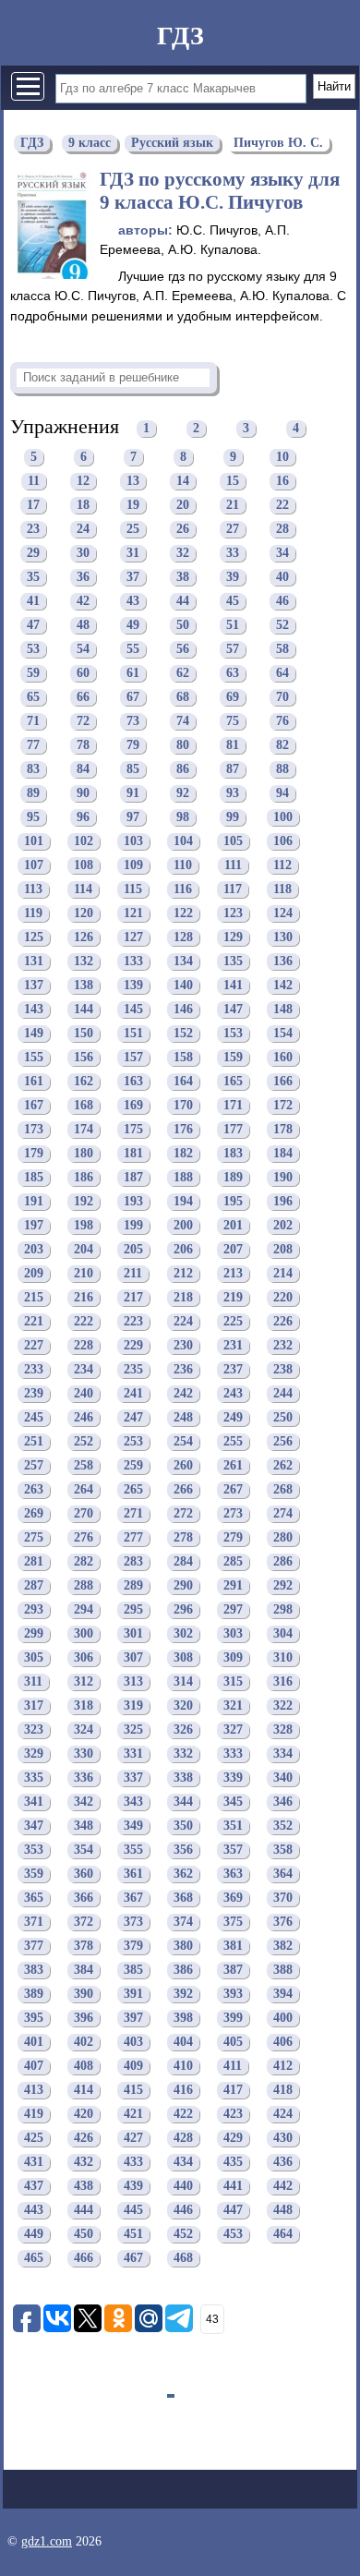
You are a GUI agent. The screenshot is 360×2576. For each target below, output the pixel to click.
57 (233, 650)
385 (133, 1971)
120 (84, 914)
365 (34, 1899)
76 (282, 722)
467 (133, 2259)
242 (183, 1394)
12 (83, 482)
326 (183, 1730)
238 (283, 1370)
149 (34, 1034)
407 (34, 2067)
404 (183, 2043)
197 (34, 1226)
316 (283, 1682)
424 (283, 2115)
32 (183, 554)
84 (83, 770)
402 (84, 2043)
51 (233, 626)
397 (133, 2019)
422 (183, 2115)
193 (133, 1202)
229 (133, 1346)
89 (33, 794)
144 (84, 1010)
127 (133, 938)
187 (133, 1178)
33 (233, 554)
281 (34, 1562)
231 (233, 1346)
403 (133, 2043)
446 (183, 2211)
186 (84, 1178)
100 (283, 818)
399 (233, 2019)
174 (84, 1130)
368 (183, 1899)
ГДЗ (180, 36)
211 (133, 1274)
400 (283, 2019)
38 (183, 578)
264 (84, 1490)
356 (183, 1850)
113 (33, 890)
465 (34, 2259)
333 (233, 1754)
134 (183, 962)
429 (233, 2139)
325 (133, 1730)
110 (183, 866)
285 (233, 1562)
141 (233, 986)
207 (233, 1250)
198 (84, 1226)
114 (83, 890)
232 (283, 1346)
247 (133, 1418)
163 (133, 1082)
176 (183, 1130)
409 (133, 2067)
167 (34, 1106)
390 (84, 1995)
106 (283, 842)
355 (133, 1850)
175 (133, 1130)
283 (133, 1562)
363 (233, 1875)
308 (183, 1658)
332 (183, 1754)
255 (233, 1442)
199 (133, 1226)
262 (283, 1466)
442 (283, 2187)
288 (84, 1586)
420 (84, 2115)
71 (33, 722)
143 (34, 1010)
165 (233, 1082)
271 (133, 1514)
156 (84, 1058)
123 (233, 914)
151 (133, 1034)
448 (283, 2211)
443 (34, 2211)
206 (183, 1250)
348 (84, 1826)
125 (34, 938)
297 (233, 1610)
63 (233, 674)
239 (34, 1394)
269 (34, 1514)
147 (233, 1010)
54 (83, 650)
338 (183, 1778)
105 (233, 842)
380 (183, 1947)
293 (34, 1610)
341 (34, 1802)
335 (34, 1778)
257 (34, 1466)
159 (233, 1058)
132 (84, 962)
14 (183, 482)
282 (84, 1562)
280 (283, 1538)
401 (34, 2043)
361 (133, 1875)
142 (283, 986)
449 (34, 2235)
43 (133, 602)
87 (233, 770)
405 (233, 2043)
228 (84, 1346)
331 (133, 1754)
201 (233, 1226)
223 (133, 1322)
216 (84, 1298)
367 (133, 1899)
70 (282, 698)
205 (133, 1250)
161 (34, 1082)
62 (183, 674)
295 (133, 1610)
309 (233, 1658)
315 (233, 1682)
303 (233, 1634)
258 (84, 1466)
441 (233, 2187)
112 (282, 866)
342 (84, 1802)
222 (84, 1322)
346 (283, 1802)
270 (84, 1514)
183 (233, 1154)
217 (133, 1298)
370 (283, 1899)
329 (34, 1754)
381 (233, 1947)
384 (84, 1971)
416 (183, 2091)
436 (283, 2163)
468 (183, 2259)
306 (84, 1658)
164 (183, 1082)
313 (133, 1682)
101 (34, 842)
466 (84, 2259)
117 (233, 890)
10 (282, 458)
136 (283, 962)
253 (133, 1442)
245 (34, 1418)
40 (282, 578)
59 (33, 674)
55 (133, 650)
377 (34, 1947)
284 (183, 1562)
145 (133, 1010)
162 (84, 1082)
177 (233, 1130)
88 (282, 770)
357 (233, 1850)
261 (233, 1466)
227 (34, 1346)
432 (84, 2163)
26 (183, 530)
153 (233, 1034)
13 (133, 482)
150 (84, 1034)
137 (34, 986)
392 (183, 1995)
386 (183, 1971)
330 (84, 1754)
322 (283, 1706)
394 (283, 1995)
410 (183, 2067)
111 (233, 866)
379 (133, 1947)
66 (83, 698)
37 (133, 578)
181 (133, 1154)
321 (233, 1706)
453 (233, 2235)
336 (84, 1778)
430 (283, 2139)
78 (83, 746)
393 (233, 1995)
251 (34, 1442)
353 (34, 1850)
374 (183, 1923)
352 (283, 1826)
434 (183, 2163)
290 (183, 1586)
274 (283, 1514)
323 (34, 1730)
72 (83, 722)
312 (84, 1682)
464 (283, 2235)
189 (233, 1178)
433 (133, 2163)
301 (133, 1634)
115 (133, 890)
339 (233, 1778)
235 (133, 1370)
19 (133, 506)
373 (133, 1923)
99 (233, 818)
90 (83, 794)
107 (34, 866)
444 (84, 2211)
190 (283, 1178)
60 (83, 674)
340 (283, 1778)
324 (84, 1730)
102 (84, 842)
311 (33, 1682)
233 (34, 1370)
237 (233, 1370)
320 (183, 1706)
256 (283, 1442)
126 (84, 938)
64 (282, 674)
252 (84, 1442)
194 (183, 1202)
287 (34, 1586)
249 (233, 1418)
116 (183, 890)
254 (183, 1442)
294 (84, 1610)
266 (183, 1490)
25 (133, 530)
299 (34, 1634)
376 (283, 1923)
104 (183, 842)
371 (34, 1923)
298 (283, 1610)
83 (33, 770)
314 (183, 1682)
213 (233, 1274)
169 (133, 1106)
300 (84, 1634)
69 (233, 698)
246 (84, 1418)
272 (183, 1514)
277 (133, 1538)
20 (183, 506)
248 (183, 1418)
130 (283, 938)
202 (283, 1226)
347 (34, 1826)
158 (183, 1058)
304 (283, 1634)
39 (233, 578)
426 (84, 2139)
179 (34, 1154)
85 (133, 770)
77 (33, 746)
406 (283, 2043)
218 (183, 1298)
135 (233, 962)
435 (233, 2163)
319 (133, 1706)
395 (34, 2019)
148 (283, 1010)
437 (34, 2187)
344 (183, 1802)
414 (84, 2091)
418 (283, 2091)
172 (283, 1106)
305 (34, 1658)
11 (34, 482)
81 (233, 746)
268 (283, 1490)
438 (84, 2187)
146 (183, 1010)
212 (183, 1274)
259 (133, 1466)
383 (34, 1971)
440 (183, 2187)
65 (33, 698)
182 (183, 1154)
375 (233, 1923)
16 (282, 482)
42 (83, 602)
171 (233, 1106)
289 (133, 1586)
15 (233, 482)
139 (133, 986)
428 (183, 2139)
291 (233, 1586)
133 (133, 962)
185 (34, 1178)
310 (283, 1658)
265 (133, 1490)
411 (233, 2067)
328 (283, 1730)
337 (133, 1778)
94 (282, 794)
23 (33, 530)
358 (283, 1850)
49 (133, 626)
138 (84, 986)
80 (183, 746)
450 (84, 2235)
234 (84, 1370)
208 (283, 1250)
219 (233, 1298)
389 (34, 1995)
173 (34, 1130)
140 (183, 986)
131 (34, 962)
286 (283, 1562)
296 (183, 1610)
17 (33, 506)
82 (282, 746)
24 (83, 530)
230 (183, 1346)
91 (133, 794)
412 (283, 2067)
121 (133, 914)
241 (133, 1394)
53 (33, 650)
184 (283, 1154)
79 (133, 746)
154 (283, 1034)
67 (133, 698)
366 (84, 1899)
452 (183, 2235)
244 (283, 1394)
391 (133, 1995)
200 (183, 1226)
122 (183, 914)
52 (282, 626)
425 (34, 2139)
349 (133, 1826)
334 (283, 1754)
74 (183, 722)
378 (84, 1947)
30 (83, 554)
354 (84, 1850)
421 (133, 2115)
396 (84, 2019)
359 (34, 1875)
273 (233, 1514)
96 (83, 818)
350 (183, 1826)
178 (283, 1130)
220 (283, 1298)
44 (183, 602)
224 (183, 1322)
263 (34, 1490)
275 (34, 1538)
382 (283, 1947)
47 (33, 626)
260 (183, 1466)
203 (34, 1250)
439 (133, 2187)
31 (133, 554)
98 (183, 818)
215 (34, 1298)
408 (84, 2067)
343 (133, 1802)
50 (183, 626)
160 (283, 1058)
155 (34, 1058)
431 (34, 2163)
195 (233, 1202)
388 (283, 1971)
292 (283, 1586)
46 (282, 602)
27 (233, 530)
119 (33, 914)
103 (133, 842)
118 (282, 890)
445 (133, 2211)
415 (133, 2091)
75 (233, 722)
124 (283, 914)
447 (233, 2211)
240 (84, 1394)
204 (84, 1250)
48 (83, 626)
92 (183, 794)
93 (233, 794)
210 (84, 1274)
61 (133, 674)
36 (83, 578)
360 (84, 1875)
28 (282, 530)
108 (84, 866)
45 (233, 602)
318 (84, 1706)
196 (283, 1202)
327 (233, 1730)
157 (133, 1058)
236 (183, 1370)
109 (133, 866)
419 (34, 2115)
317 (34, 1706)
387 (233, 1971)
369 (233, 1899)
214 (283, 1274)
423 (233, 2115)
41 (33, 602)
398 (183, 2019)
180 (84, 1154)
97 (133, 818)
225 (233, 1322)
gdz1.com (47, 2541)
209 (34, 1274)
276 (84, 1538)
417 (233, 2091)
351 (233, 1826)
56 (183, 650)
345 (233, 1802)
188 (183, 1178)
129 (233, 938)
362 (183, 1875)
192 (84, 1202)
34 (282, 554)
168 (84, 1106)
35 (33, 578)
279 (233, 1538)
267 (233, 1490)
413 (34, 2091)
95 (33, 818)
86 (183, 770)
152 (183, 1034)
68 (183, 698)
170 (183, 1106)
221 (34, 1322)
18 (83, 506)
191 (34, 1202)
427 (133, 2139)
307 (133, 1658)
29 (33, 554)
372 (84, 1923)
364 (283, 1875)
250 (283, 1418)
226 (283, 1322)
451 (133, 2235)
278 (183, 1538)
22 (282, 506)
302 (183, 1634)
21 (233, 506)
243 (233, 1394)
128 (183, 938)
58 (282, 650)
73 (133, 722)
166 (283, 1082)
